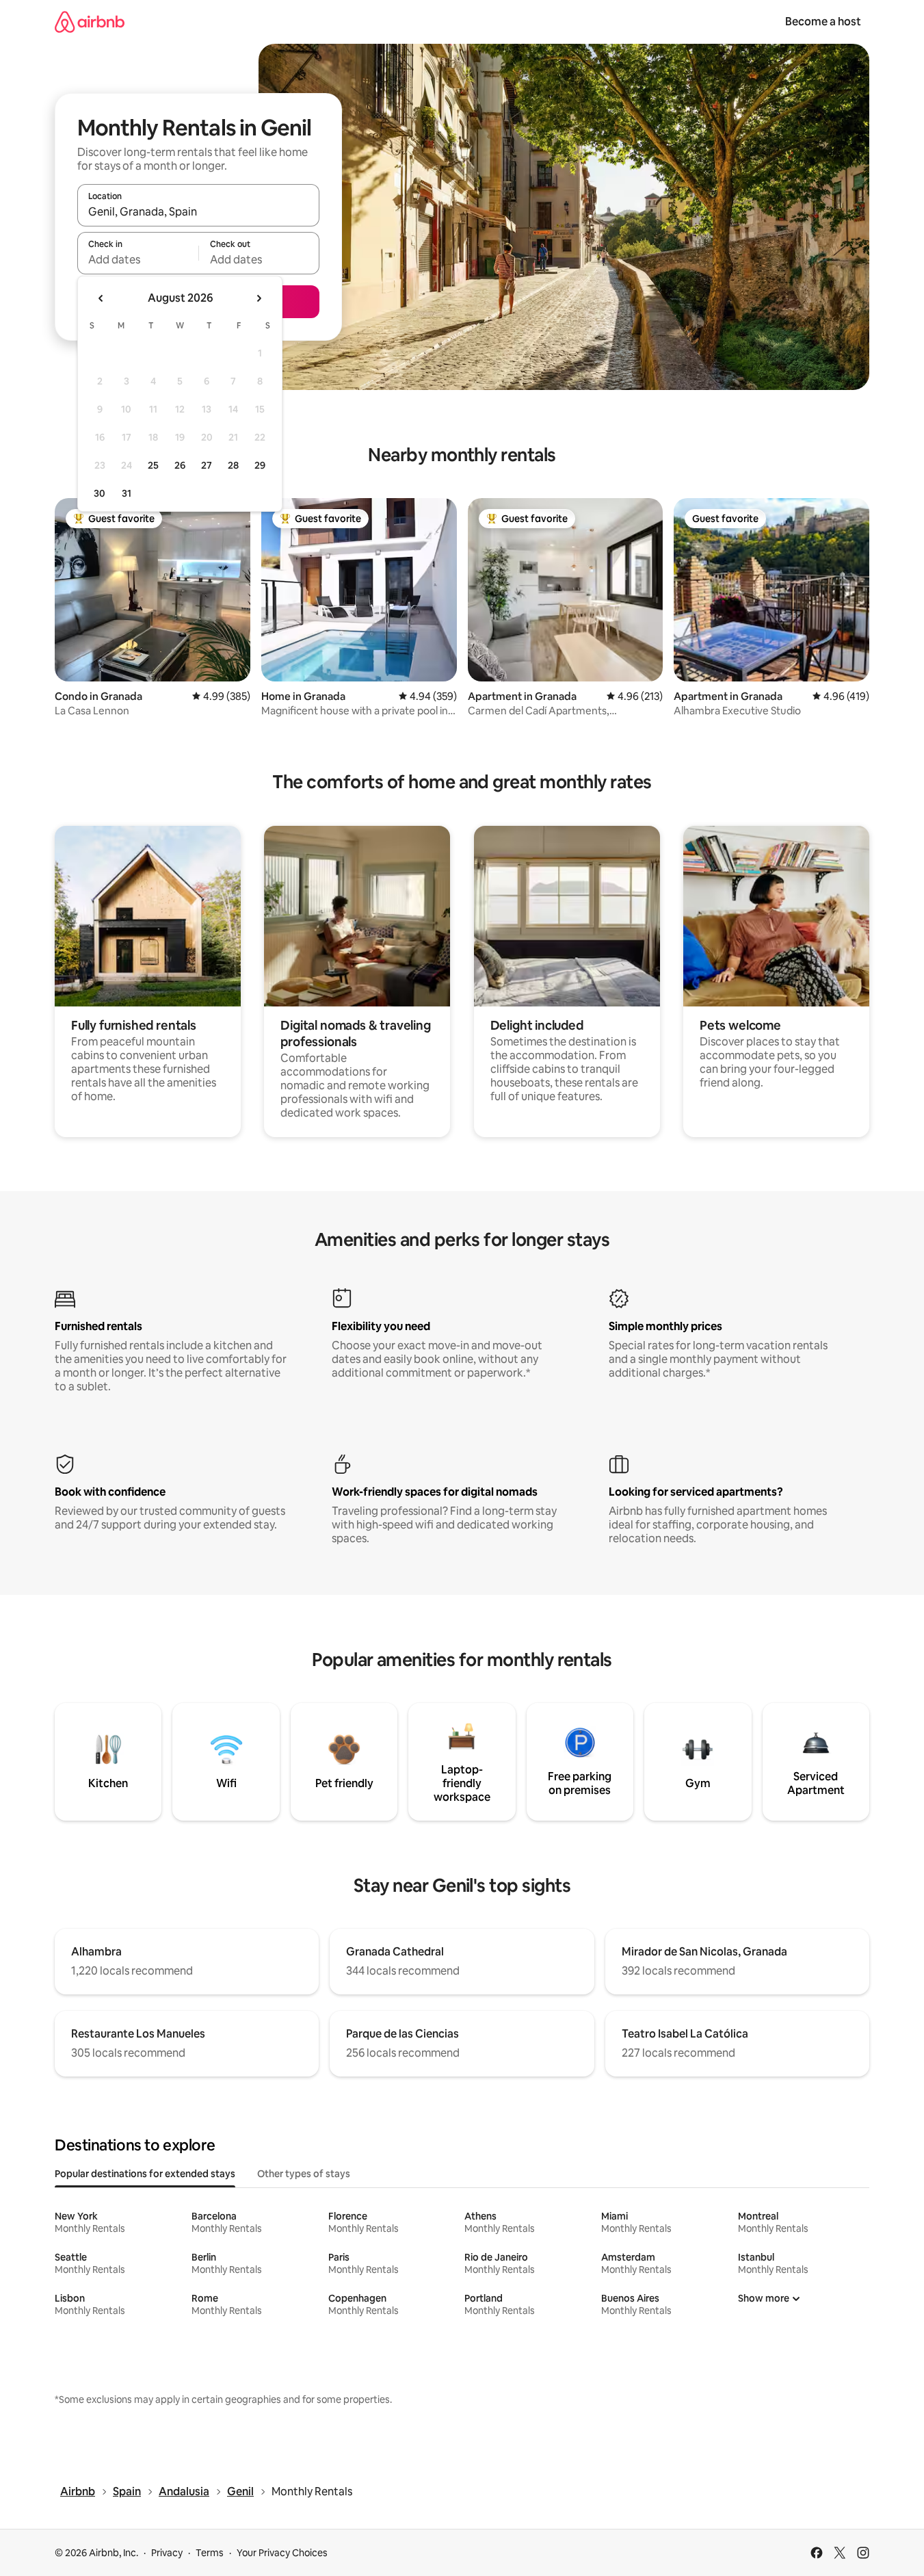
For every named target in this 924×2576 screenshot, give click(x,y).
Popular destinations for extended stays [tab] (145, 2174)
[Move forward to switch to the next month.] (259, 298)
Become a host (823, 22)
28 (233, 465)
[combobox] (198, 211)
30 (100, 493)
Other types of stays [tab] (304, 2174)
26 (180, 465)
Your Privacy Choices (282, 2553)
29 (260, 465)
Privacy (167, 2553)
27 (207, 465)
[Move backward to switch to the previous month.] (101, 298)
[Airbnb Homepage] (90, 22)
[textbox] (138, 259)
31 (127, 493)
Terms (210, 2553)
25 (153, 465)
